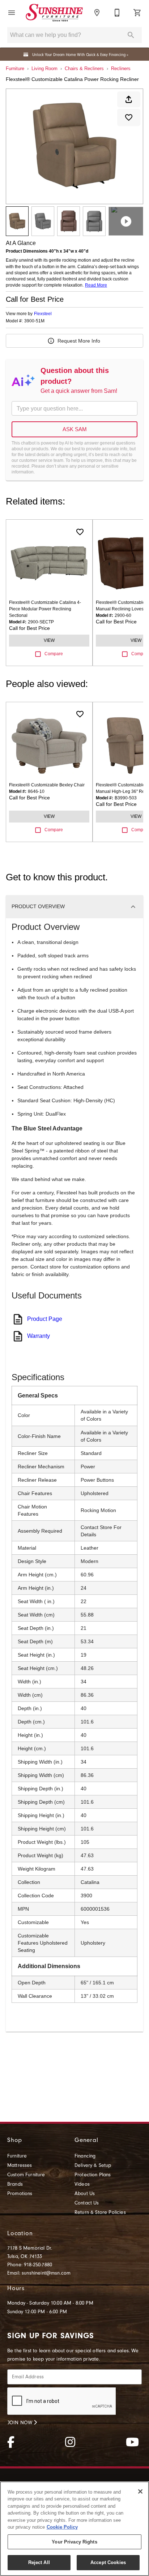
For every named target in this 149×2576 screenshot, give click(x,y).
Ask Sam (75, 429)
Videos (82, 2184)
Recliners (121, 68)
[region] (74, 2529)
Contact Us (87, 2203)
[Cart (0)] (137, 13)
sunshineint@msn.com (46, 2273)
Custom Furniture (26, 2175)
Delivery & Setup (93, 2165)
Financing (85, 2156)
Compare (54, 654)
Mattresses (20, 2165)
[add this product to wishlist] (129, 117)
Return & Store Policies (100, 2212)
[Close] (140, 2491)
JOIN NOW (21, 2423)
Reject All (39, 2562)
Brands (15, 2184)
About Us (85, 2194)
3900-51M (34, 321)
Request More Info (79, 341)
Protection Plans (93, 2175)
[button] (12, 13)
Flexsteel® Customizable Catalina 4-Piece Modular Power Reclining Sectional (45, 609)
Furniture (15, 68)
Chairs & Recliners (84, 68)
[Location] (97, 13)
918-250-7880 (38, 2265)
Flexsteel (43, 314)
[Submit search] (131, 35)
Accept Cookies (108, 2562)
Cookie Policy (62, 2527)
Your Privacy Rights (74, 2542)
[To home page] (54, 12)
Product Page (45, 1319)
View (49, 640)
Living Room (44, 68)
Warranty (39, 1336)
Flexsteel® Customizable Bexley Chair (47, 785)
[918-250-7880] (117, 13)
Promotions (20, 2194)
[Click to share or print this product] (129, 99)
